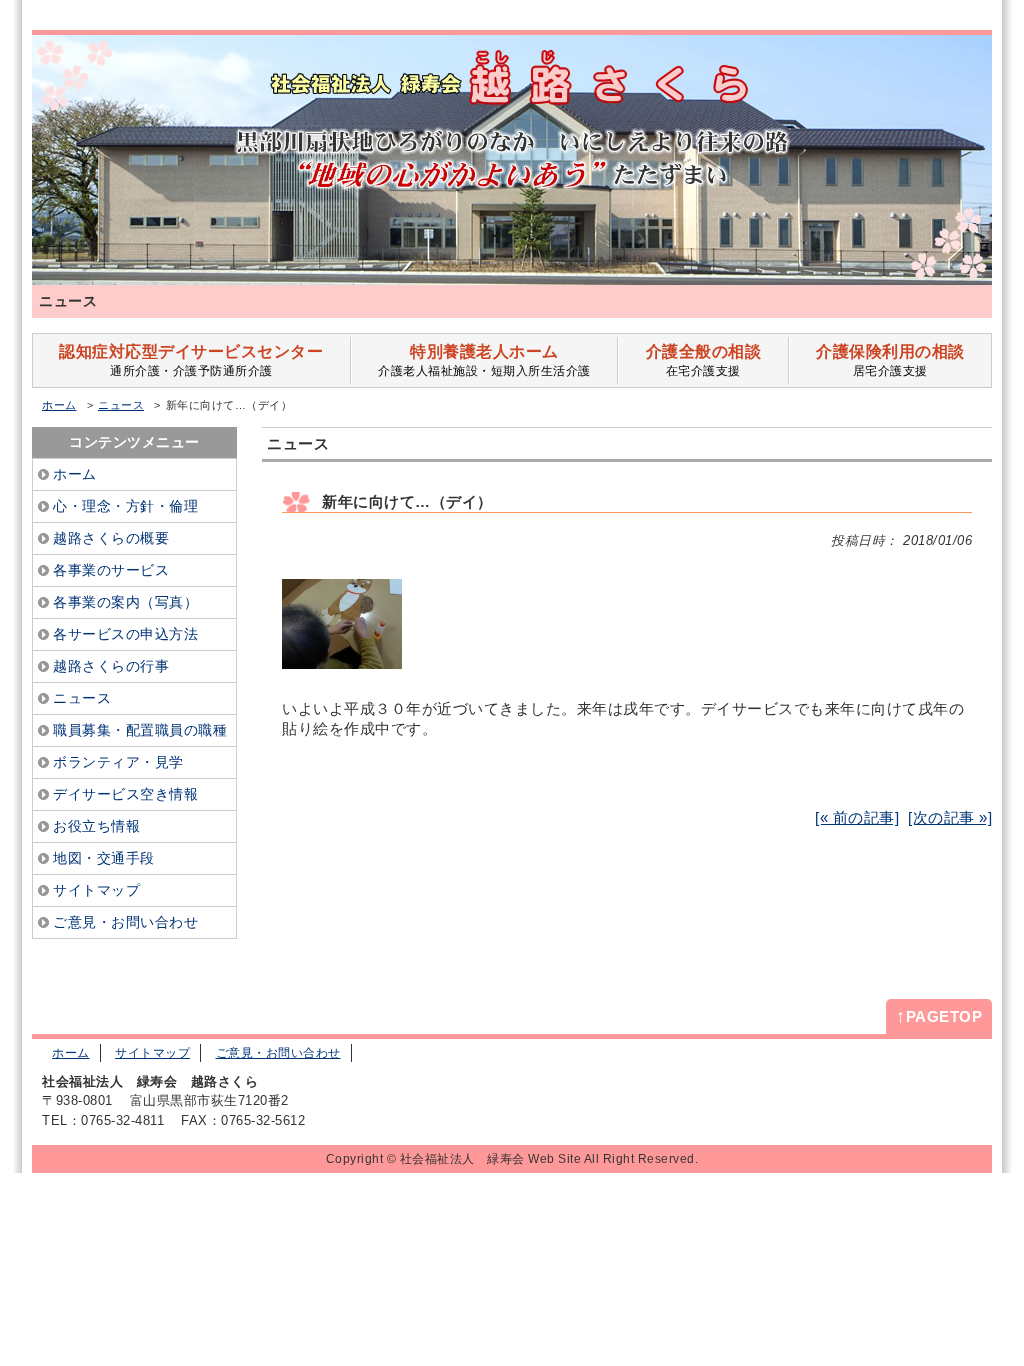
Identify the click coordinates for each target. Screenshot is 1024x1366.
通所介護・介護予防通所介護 (191, 360)
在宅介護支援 (704, 360)
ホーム (59, 405)
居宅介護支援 (890, 360)
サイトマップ (152, 1053)
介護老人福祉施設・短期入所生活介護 (484, 360)
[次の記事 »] (950, 817)
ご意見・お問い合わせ (278, 1053)
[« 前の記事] (857, 817)
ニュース (121, 405)
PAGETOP (939, 1016)
